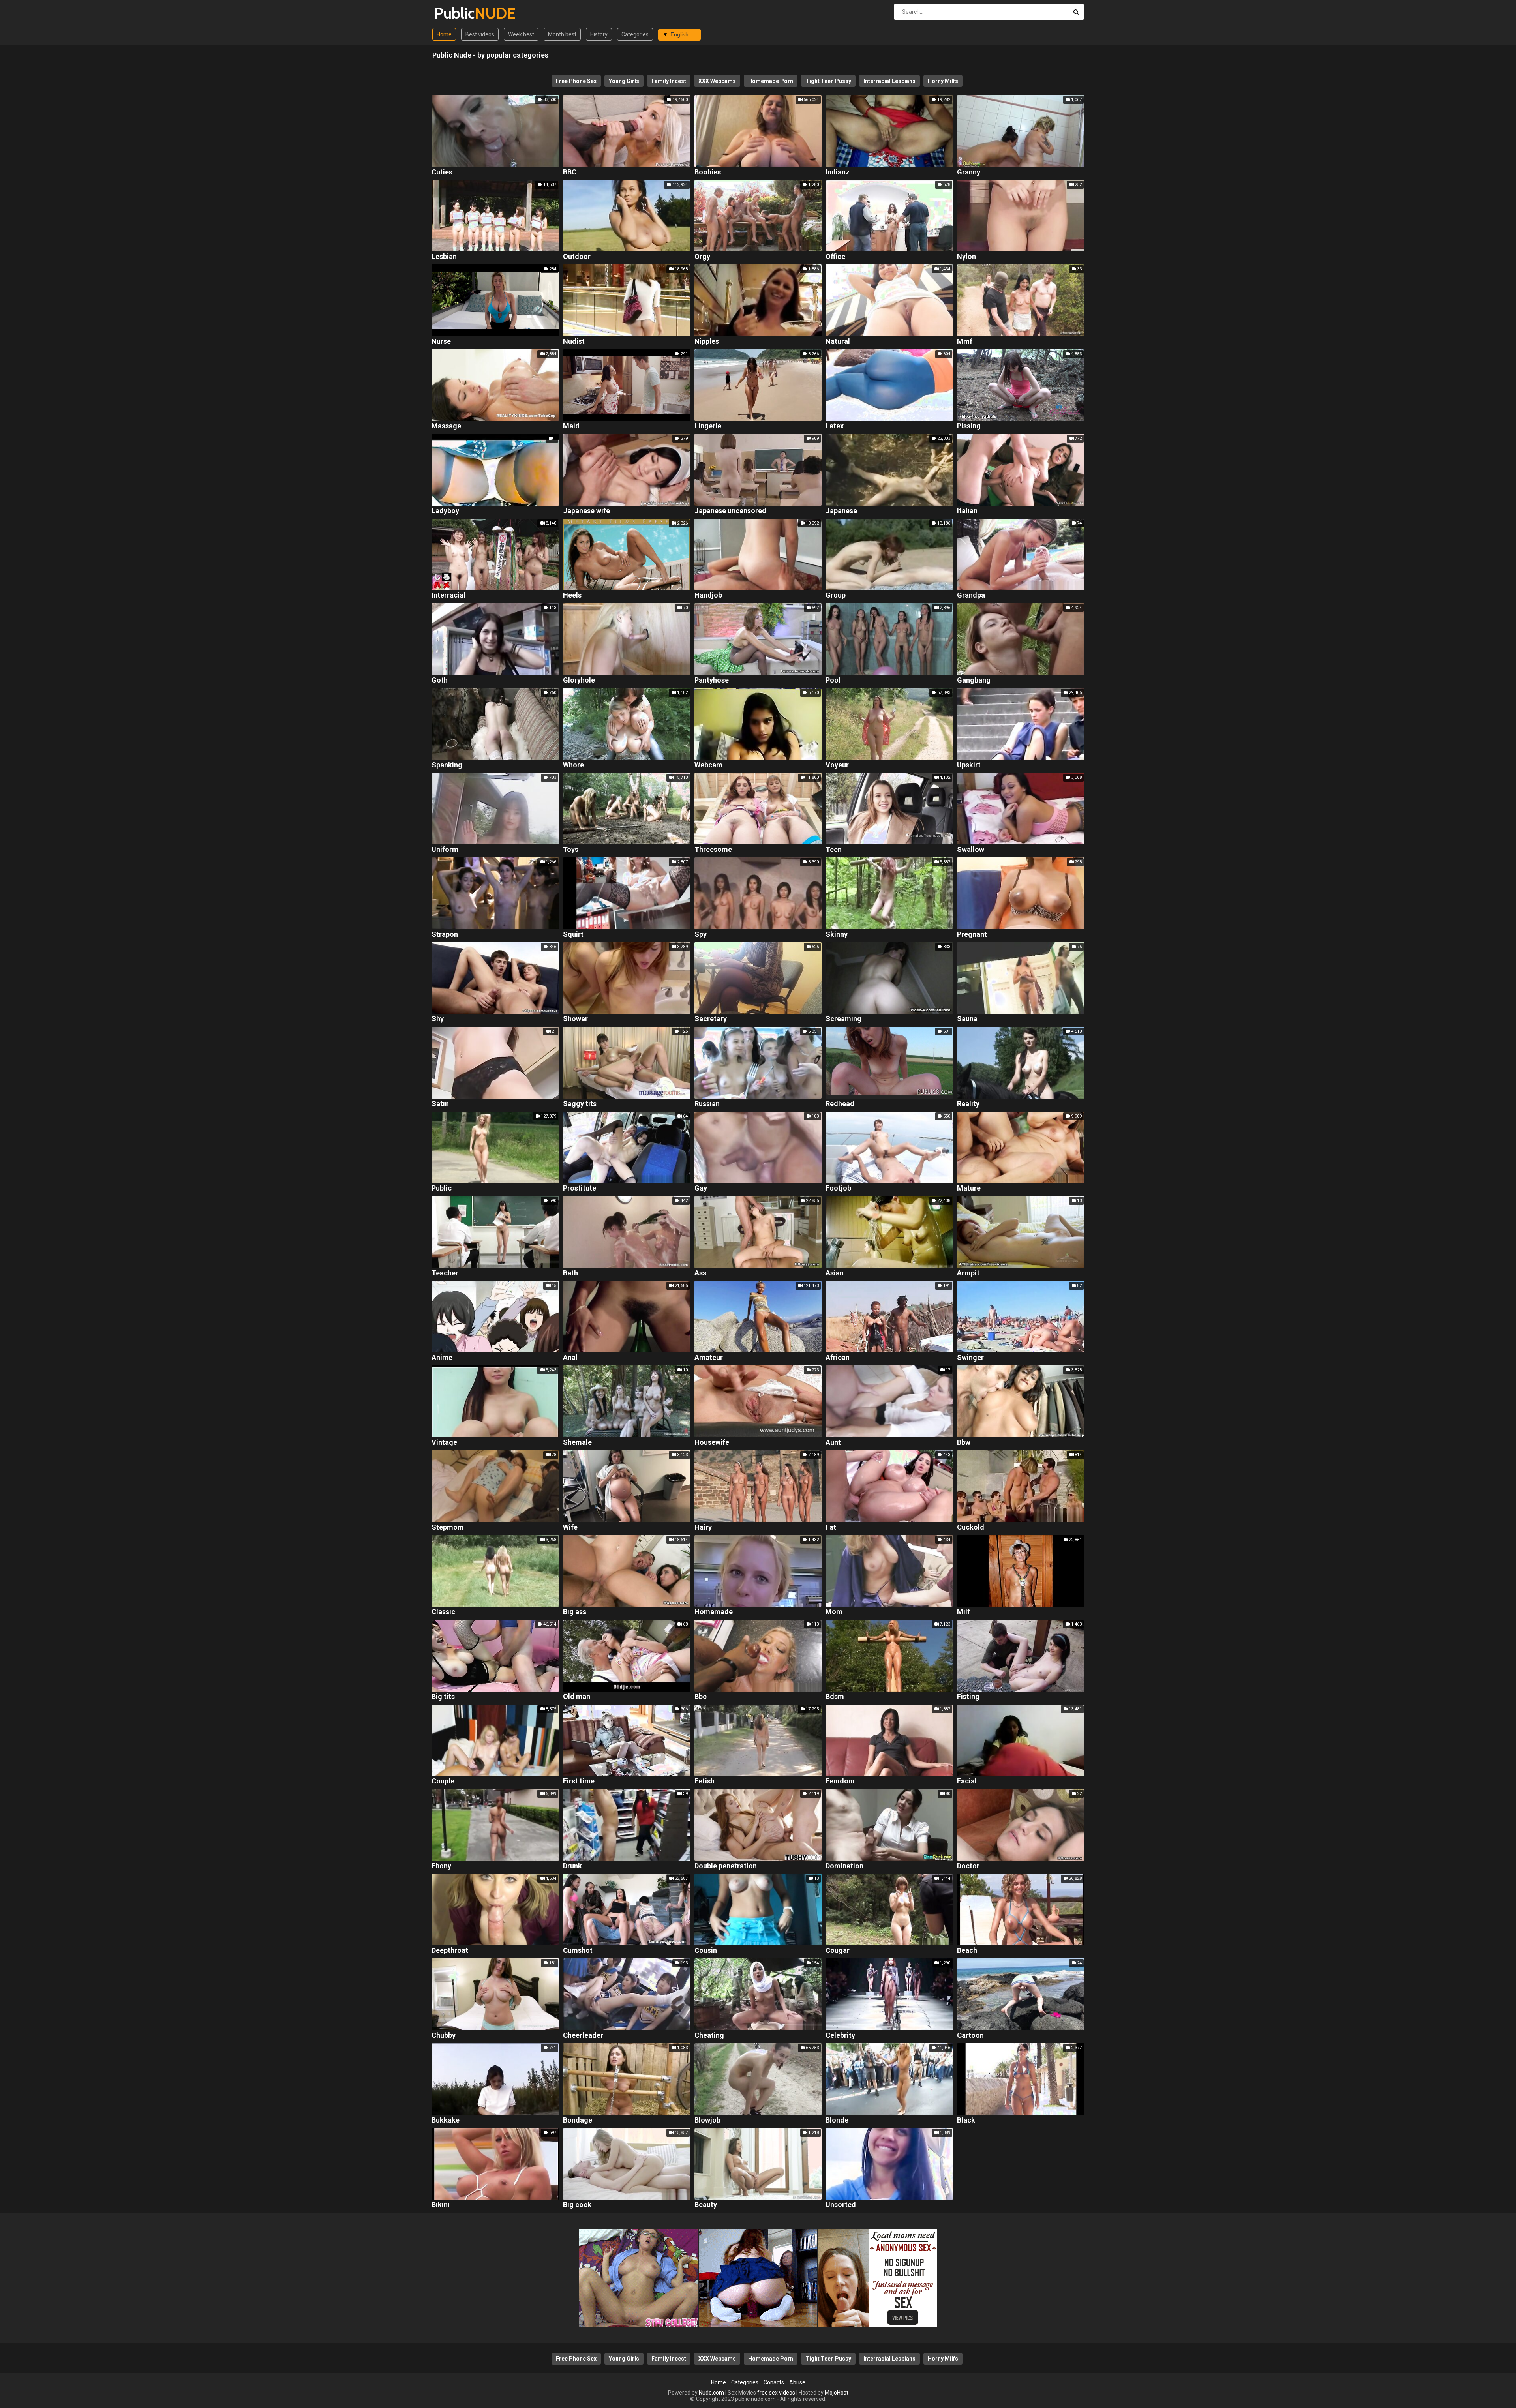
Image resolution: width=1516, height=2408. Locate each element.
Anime (442, 1358)
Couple (443, 1781)
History (599, 34)
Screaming (843, 1019)
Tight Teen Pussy (828, 81)
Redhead (840, 1104)
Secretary (711, 1019)
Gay (701, 1188)
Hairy (703, 1528)
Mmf (965, 342)
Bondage (578, 2120)
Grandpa (971, 595)
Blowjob (707, 2120)
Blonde (837, 2120)
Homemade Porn (771, 81)
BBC (570, 172)
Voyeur (837, 765)
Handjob (708, 595)
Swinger (970, 1358)
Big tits (443, 1697)
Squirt (573, 935)
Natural (838, 342)
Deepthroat (450, 1951)
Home (444, 34)
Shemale (577, 1443)
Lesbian (444, 257)
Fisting (968, 1697)
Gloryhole (579, 680)
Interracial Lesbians (889, 81)
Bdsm (835, 1697)
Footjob (838, 1188)
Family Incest (669, 81)
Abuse (797, 2382)
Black (966, 2120)
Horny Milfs (943, 81)
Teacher (445, 1273)
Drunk (572, 1866)
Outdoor (577, 257)
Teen (834, 850)
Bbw (964, 1443)
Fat (831, 1528)
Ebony (441, 1866)
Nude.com (711, 2393)
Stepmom (448, 1528)
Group (836, 595)
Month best (562, 34)
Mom (834, 1612)
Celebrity (840, 2036)
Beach (967, 1951)
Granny (969, 172)
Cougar (838, 1951)
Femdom (840, 1781)
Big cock (577, 2205)
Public (455, 13)
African (838, 1358)
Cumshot (578, 1951)
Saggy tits (580, 1104)
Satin (440, 1104)
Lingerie (708, 426)
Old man (577, 1697)
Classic (443, 1612)
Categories (635, 34)
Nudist (574, 342)
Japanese (841, 511)
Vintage (444, 1443)
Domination (844, 1866)
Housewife (712, 1443)
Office (835, 257)
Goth (440, 680)
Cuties (442, 172)
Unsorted (841, 2205)
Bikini (441, 2205)
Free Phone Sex (576, 81)
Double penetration (726, 1866)
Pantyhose (712, 680)
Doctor (968, 1866)
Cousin (706, 1951)
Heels (572, 595)
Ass (700, 1273)
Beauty (706, 2205)
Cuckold (971, 1528)
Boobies (708, 172)
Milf (963, 1612)
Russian (707, 1104)
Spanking (447, 765)
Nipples (707, 342)
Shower (575, 1019)
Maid (571, 426)
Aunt (833, 1443)
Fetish (705, 1781)
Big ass (575, 1612)
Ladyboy (445, 511)
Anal (570, 1358)
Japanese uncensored (730, 511)
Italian (967, 511)
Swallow (971, 850)
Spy (701, 935)
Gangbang (974, 680)
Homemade (714, 1612)
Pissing (969, 426)
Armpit (968, 1273)
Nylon (966, 257)
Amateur (709, 1358)
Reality (968, 1104)
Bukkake (446, 2120)
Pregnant (972, 935)
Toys (571, 850)
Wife (570, 1528)
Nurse (441, 342)
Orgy (702, 257)
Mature (969, 1188)
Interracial (448, 595)
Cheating (709, 2036)
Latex (835, 426)
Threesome (713, 850)
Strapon (445, 935)
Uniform (445, 850)
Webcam (708, 765)
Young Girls (624, 81)
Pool (833, 680)
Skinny (837, 935)
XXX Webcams (717, 81)
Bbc (701, 1697)
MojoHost (837, 2393)
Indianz (838, 172)
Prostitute (580, 1188)
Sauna (967, 1019)
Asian (835, 1273)
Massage (446, 426)
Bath (570, 1273)
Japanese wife (586, 511)
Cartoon (970, 2036)
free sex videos (776, 2393)
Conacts (774, 2382)
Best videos (480, 34)
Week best (521, 34)
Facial (967, 1781)
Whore (573, 765)
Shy (438, 1019)
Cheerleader (583, 2036)
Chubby (444, 2036)
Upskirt (969, 765)
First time (579, 1781)
